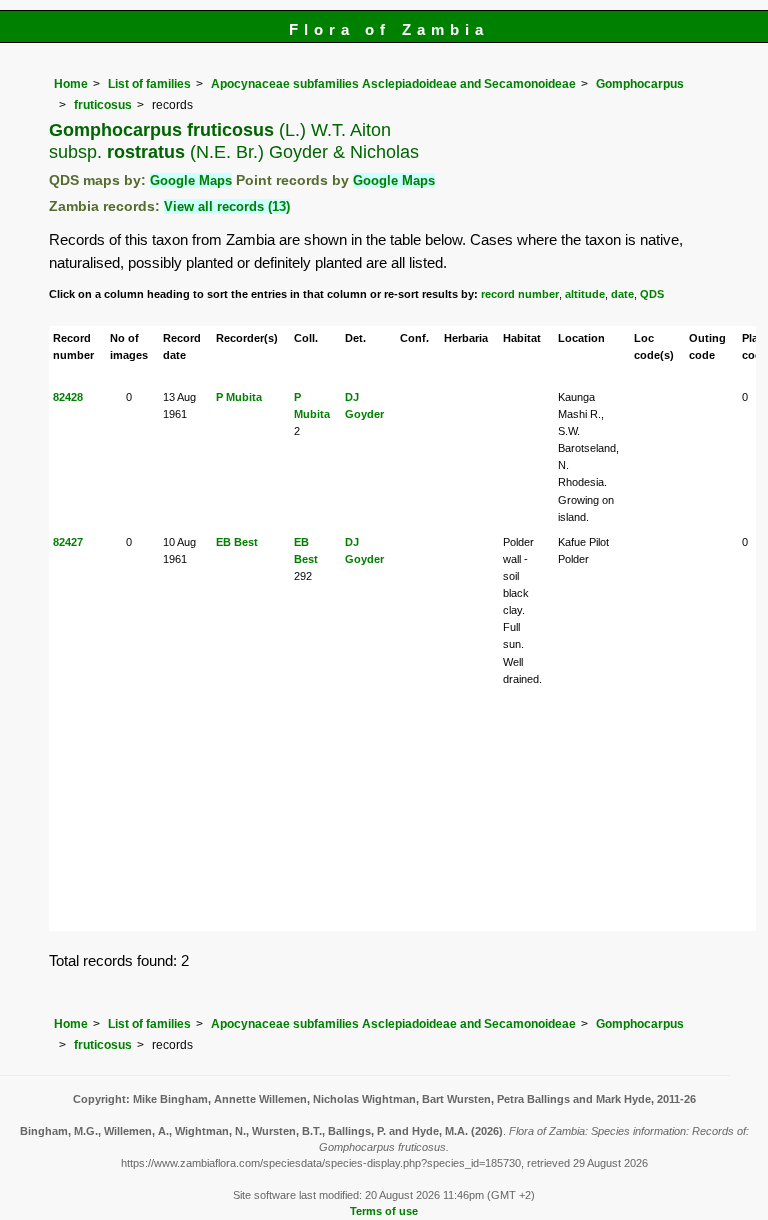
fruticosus (103, 105)
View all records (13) (227, 206)
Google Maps (191, 180)
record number (520, 294)
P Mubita (239, 397)
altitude (585, 294)
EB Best (237, 542)
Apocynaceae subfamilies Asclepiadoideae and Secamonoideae (393, 84)
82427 (68, 542)
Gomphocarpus (640, 84)
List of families (149, 84)
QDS (652, 294)
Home (71, 84)
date (622, 294)
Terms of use (384, 1211)
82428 (68, 397)
